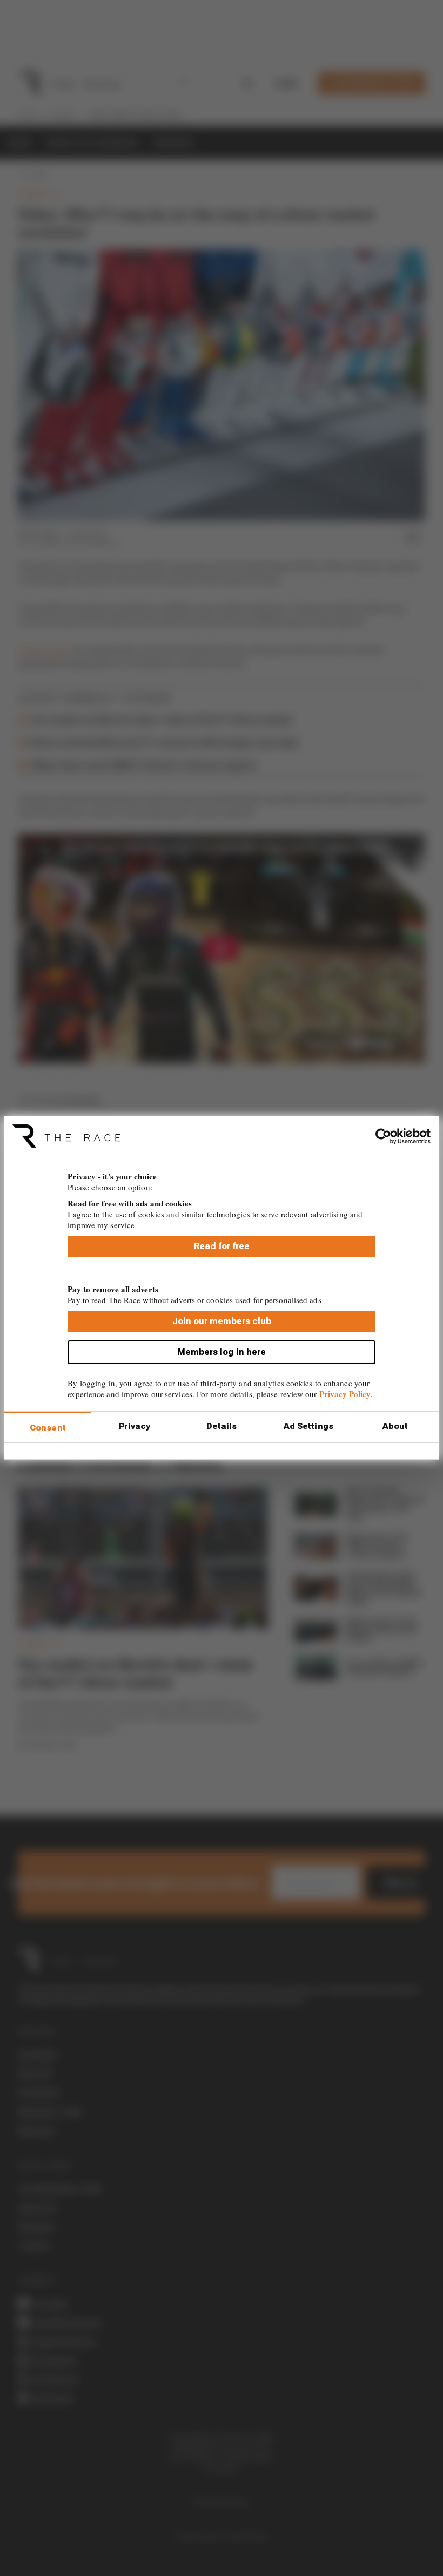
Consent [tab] (48, 1428)
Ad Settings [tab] (308, 1426)
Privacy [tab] (135, 1426)
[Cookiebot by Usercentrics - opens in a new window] (383, 1136)
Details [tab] (222, 1426)
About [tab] (395, 1426)
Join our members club (222, 1321)
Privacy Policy (345, 1394)
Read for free (222, 1246)
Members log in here (222, 1352)
